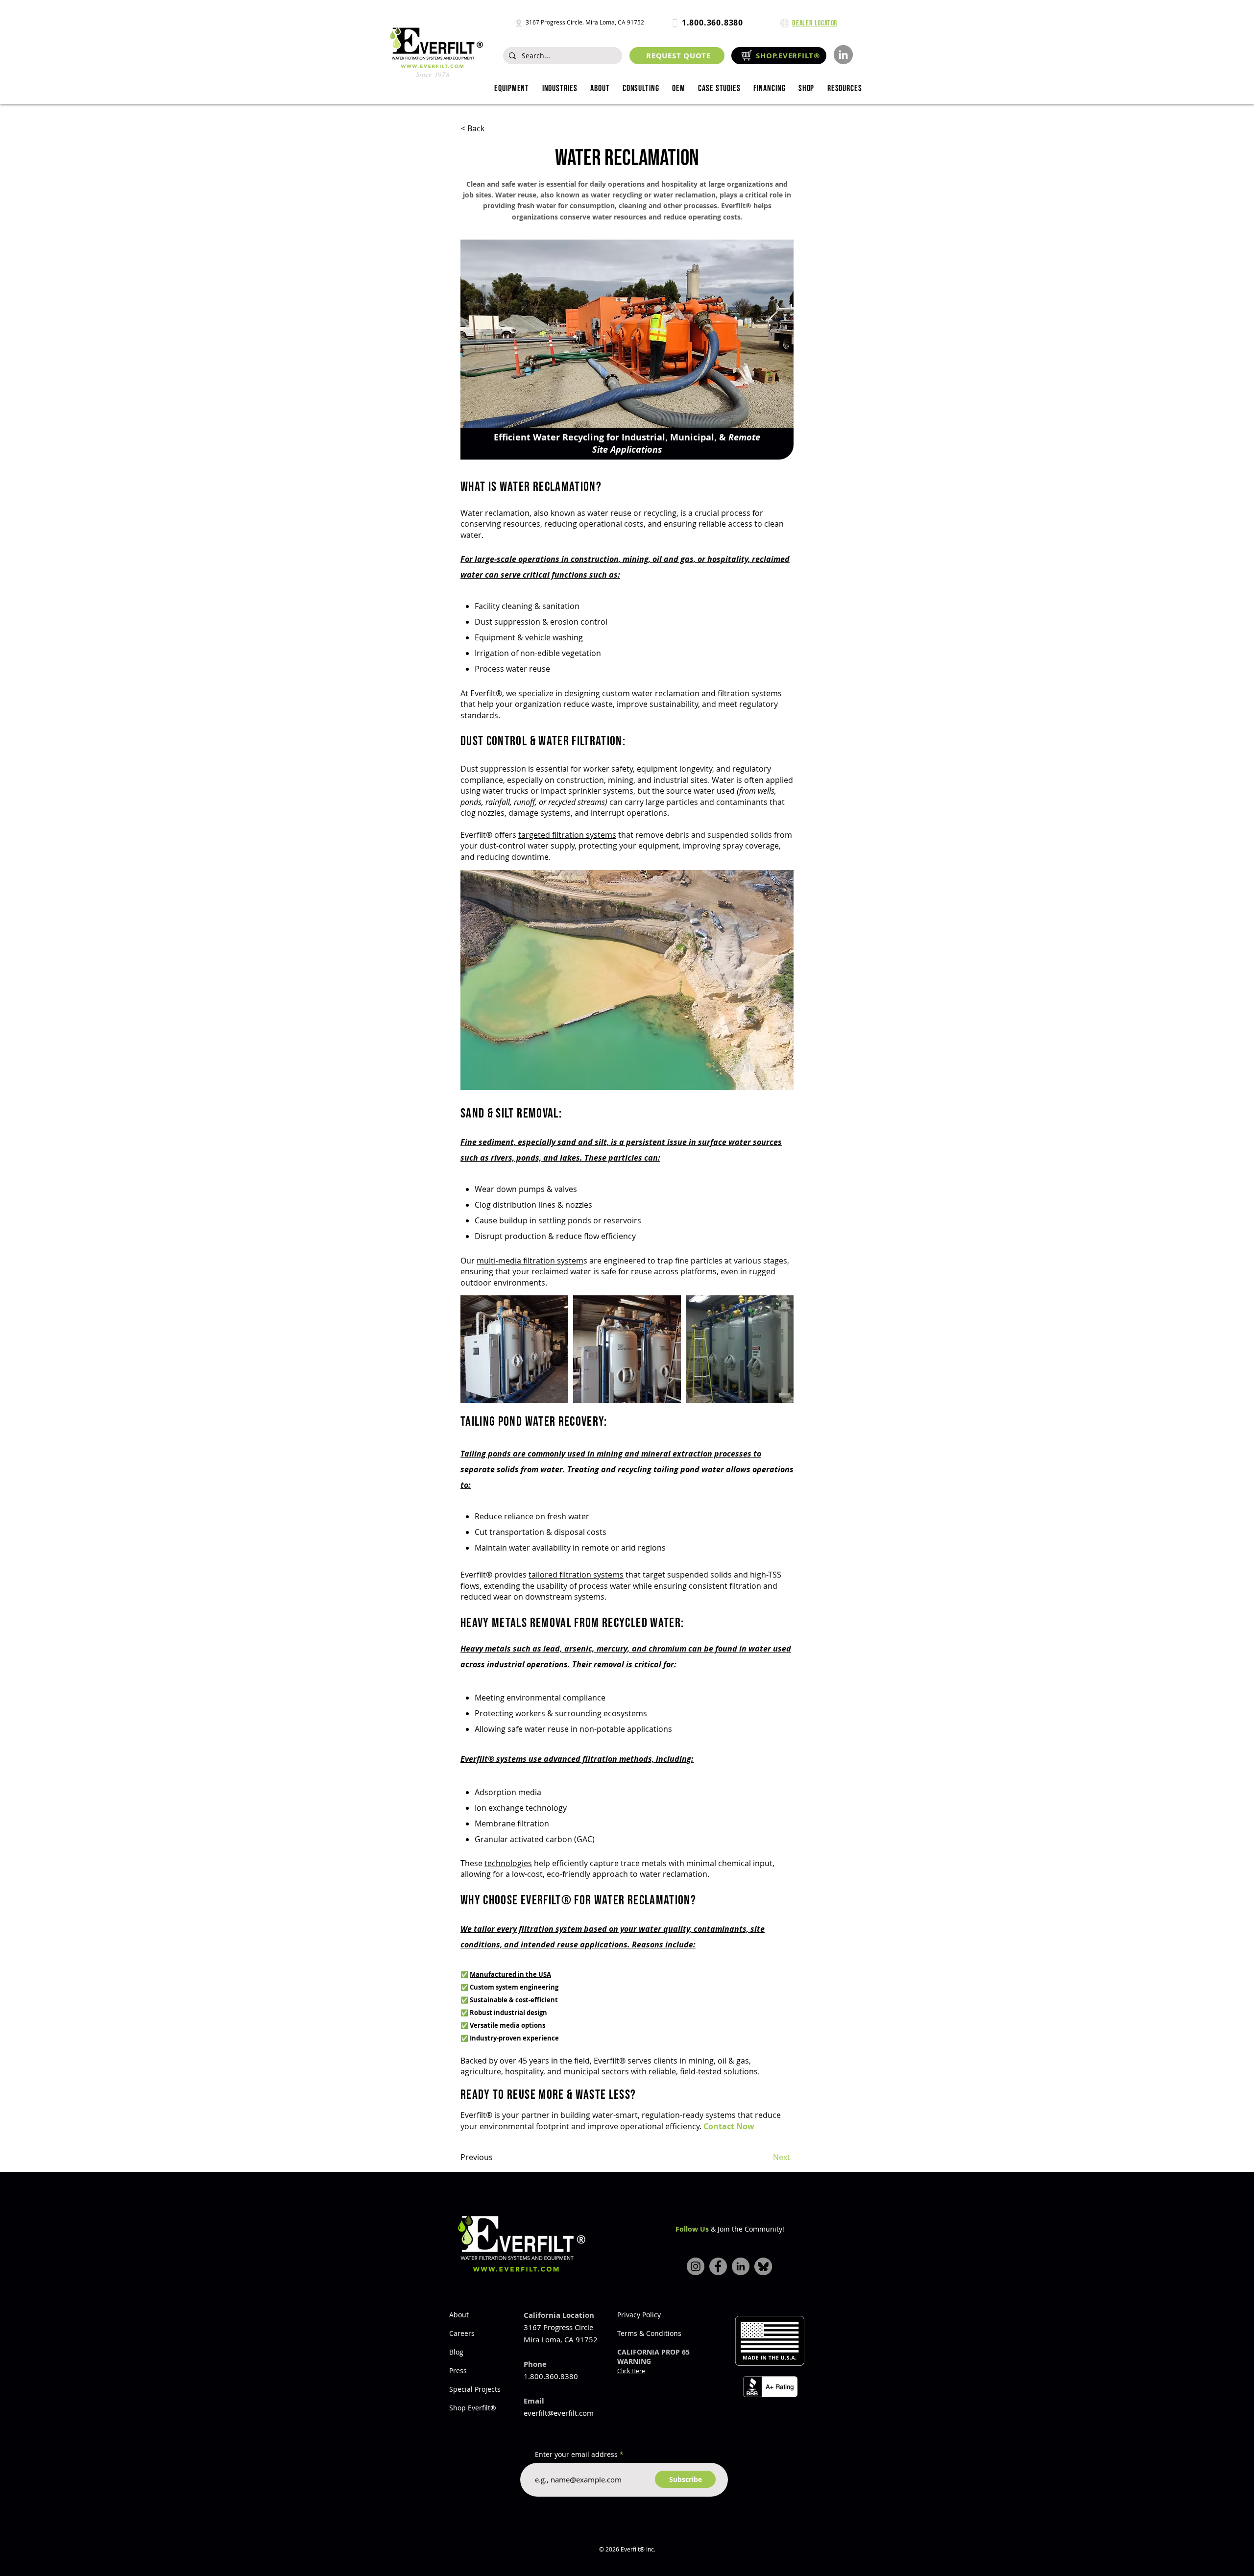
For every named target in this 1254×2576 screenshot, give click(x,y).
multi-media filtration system (530, 1261)
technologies (508, 1863)
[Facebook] (718, 2266)
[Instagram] (696, 2266)
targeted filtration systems (567, 835)
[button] (559, 89)
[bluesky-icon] (763, 2266)
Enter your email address (576, 2454)
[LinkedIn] (843, 55)
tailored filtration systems (576, 1575)
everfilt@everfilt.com (559, 2413)
